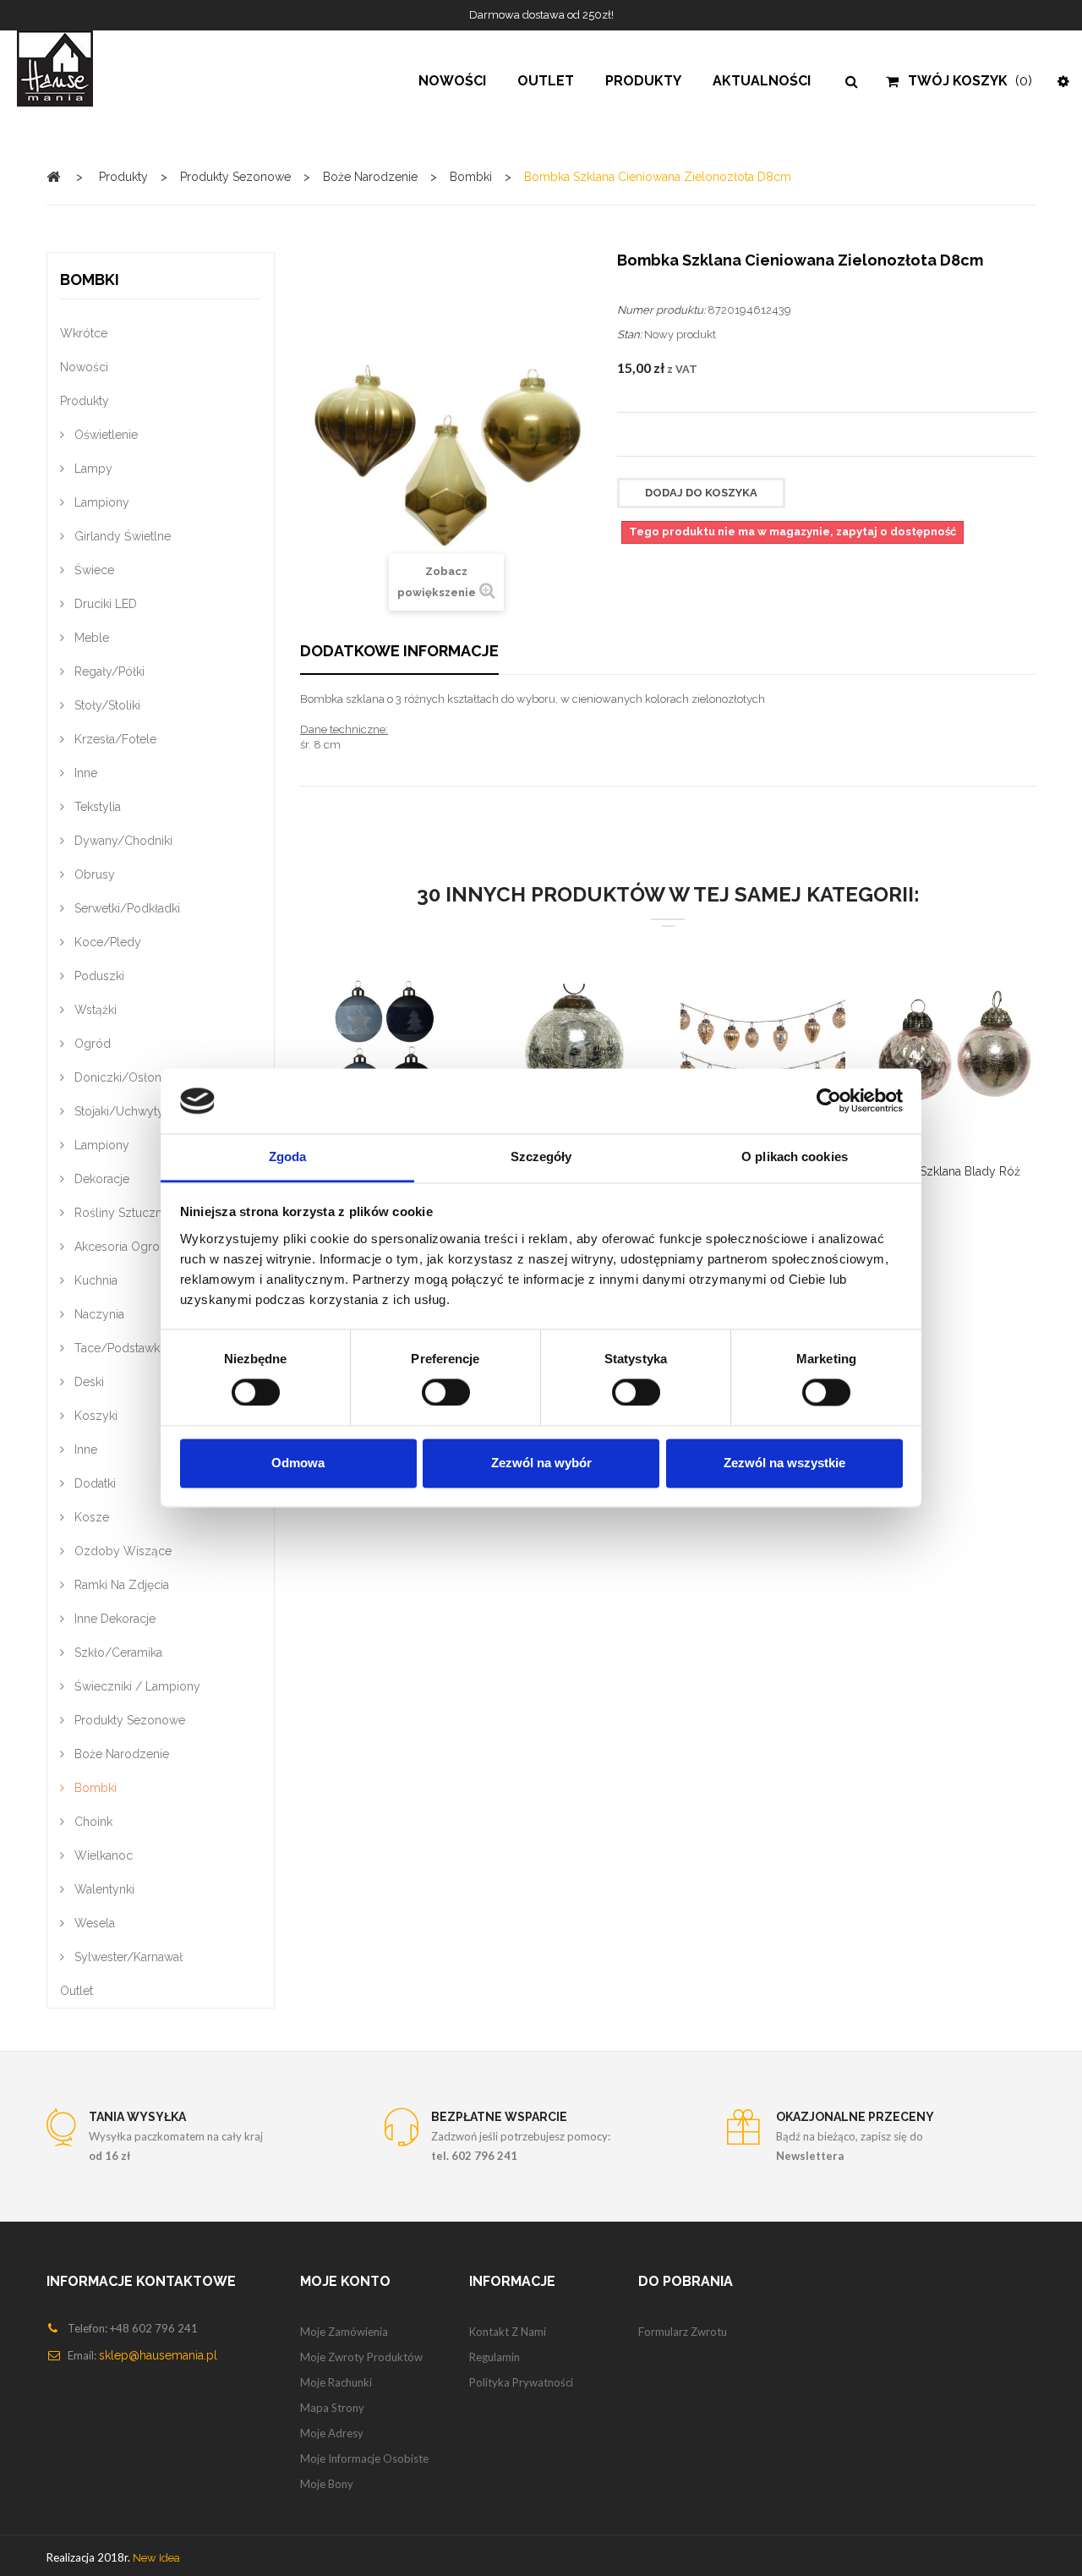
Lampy (92, 469)
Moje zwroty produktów (361, 2357)
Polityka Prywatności (521, 2382)
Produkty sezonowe (128, 1720)
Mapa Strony (332, 2408)
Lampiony (100, 502)
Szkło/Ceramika (117, 1652)
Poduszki (98, 976)
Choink (92, 1822)
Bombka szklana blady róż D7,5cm (945, 1181)
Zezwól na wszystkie (784, 1463)
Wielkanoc (102, 1855)
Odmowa (298, 1463)
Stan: (629, 334)
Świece (93, 570)
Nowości (84, 367)
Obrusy (93, 874)
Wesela (93, 1923)
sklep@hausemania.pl (158, 2355)
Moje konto (345, 2281)
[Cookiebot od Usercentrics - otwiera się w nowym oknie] (829, 1101)
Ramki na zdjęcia (120, 1585)
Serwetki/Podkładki (126, 908)
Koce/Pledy (106, 942)
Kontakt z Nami (508, 2332)
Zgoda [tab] (288, 1156)
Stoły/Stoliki (106, 705)
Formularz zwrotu (683, 2332)
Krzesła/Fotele (114, 739)
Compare (320, 1058)
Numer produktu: (661, 310)
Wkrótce (84, 333)
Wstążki (94, 1010)
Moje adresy (332, 2433)
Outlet (77, 1991)
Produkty (85, 401)
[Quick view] (362, 1058)
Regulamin (495, 2357)
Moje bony (327, 2484)
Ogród (91, 1044)
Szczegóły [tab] (541, 1156)
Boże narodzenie (120, 1754)
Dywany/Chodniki (122, 841)
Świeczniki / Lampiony (136, 1686)
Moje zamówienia (344, 2332)
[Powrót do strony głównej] (53, 176)
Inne (84, 773)
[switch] (428, 1386)
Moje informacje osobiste (364, 2458)
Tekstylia (96, 807)
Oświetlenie (104, 435)
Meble (90, 638)
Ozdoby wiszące (121, 1551)
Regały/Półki (108, 671)
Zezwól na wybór (541, 1463)
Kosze (90, 1517)
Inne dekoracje (113, 1619)
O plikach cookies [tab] (795, 1156)
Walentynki (103, 1889)
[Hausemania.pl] (90, 69)
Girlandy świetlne (121, 536)
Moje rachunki (336, 2382)
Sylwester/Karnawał (127, 1957)
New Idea (156, 2558)
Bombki (94, 1788)
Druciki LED (104, 604)
